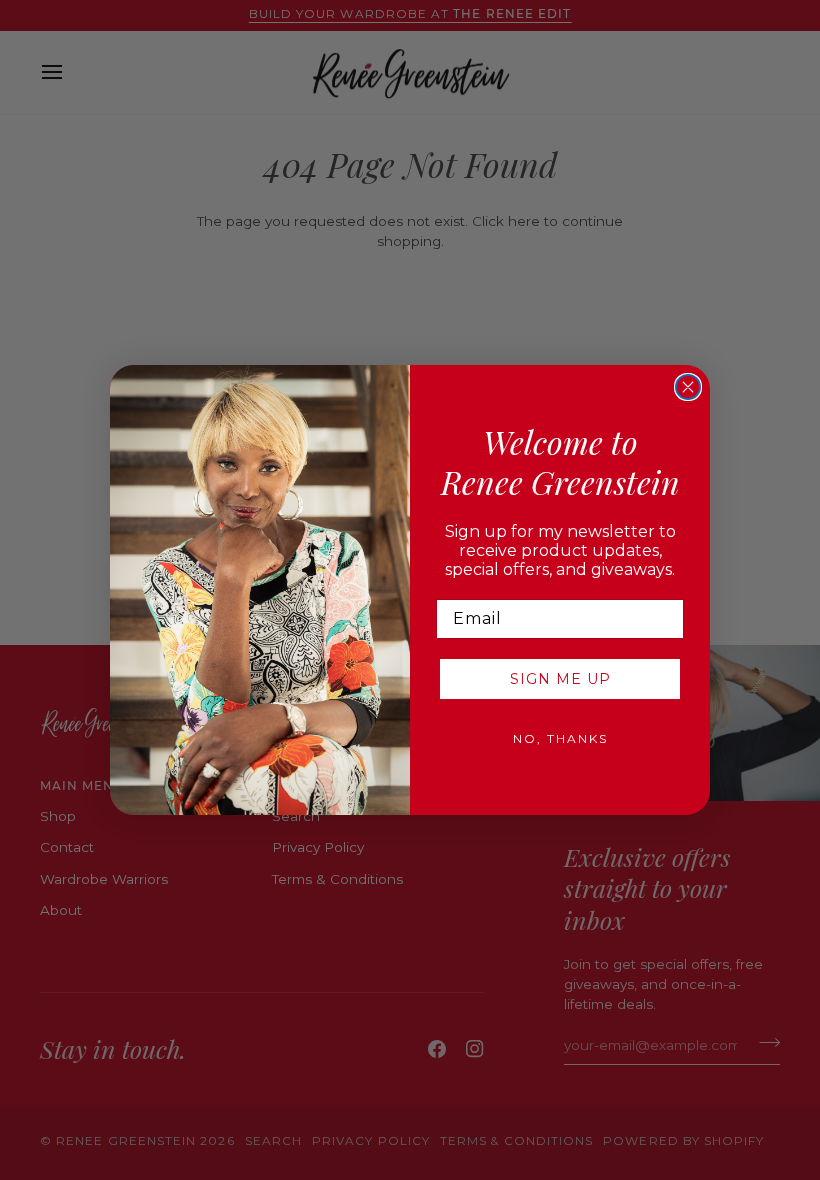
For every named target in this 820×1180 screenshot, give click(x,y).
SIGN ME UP (560, 679)
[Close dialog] (688, 387)
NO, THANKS (560, 738)
